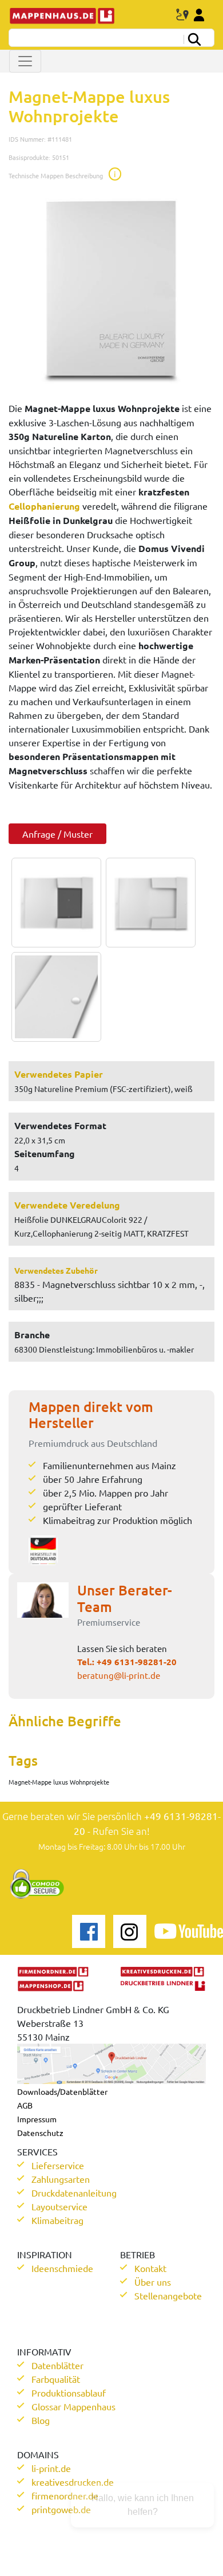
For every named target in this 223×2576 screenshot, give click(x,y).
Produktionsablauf (69, 2393)
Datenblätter (57, 2365)
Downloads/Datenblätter (62, 2091)
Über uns (153, 2282)
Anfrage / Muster (57, 834)
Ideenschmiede (62, 2268)
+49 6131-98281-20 (137, 1662)
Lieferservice (58, 2165)
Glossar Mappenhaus (73, 2406)
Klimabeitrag (57, 2220)
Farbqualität (56, 2379)
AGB (25, 2105)
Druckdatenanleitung (74, 2193)
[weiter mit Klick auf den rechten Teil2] (148, 903)
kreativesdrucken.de (73, 2482)
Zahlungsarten (61, 2179)
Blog (41, 2420)
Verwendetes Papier (59, 1074)
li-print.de (51, 2468)
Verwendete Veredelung (67, 1205)
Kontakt (150, 2268)
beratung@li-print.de (119, 1675)
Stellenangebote (168, 2295)
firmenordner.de (65, 2495)
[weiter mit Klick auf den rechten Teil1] (111, 289)
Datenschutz (40, 2133)
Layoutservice (59, 2206)
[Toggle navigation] (25, 61)
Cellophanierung (44, 506)
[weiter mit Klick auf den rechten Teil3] (53, 997)
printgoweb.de (61, 2509)
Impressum (37, 2119)
